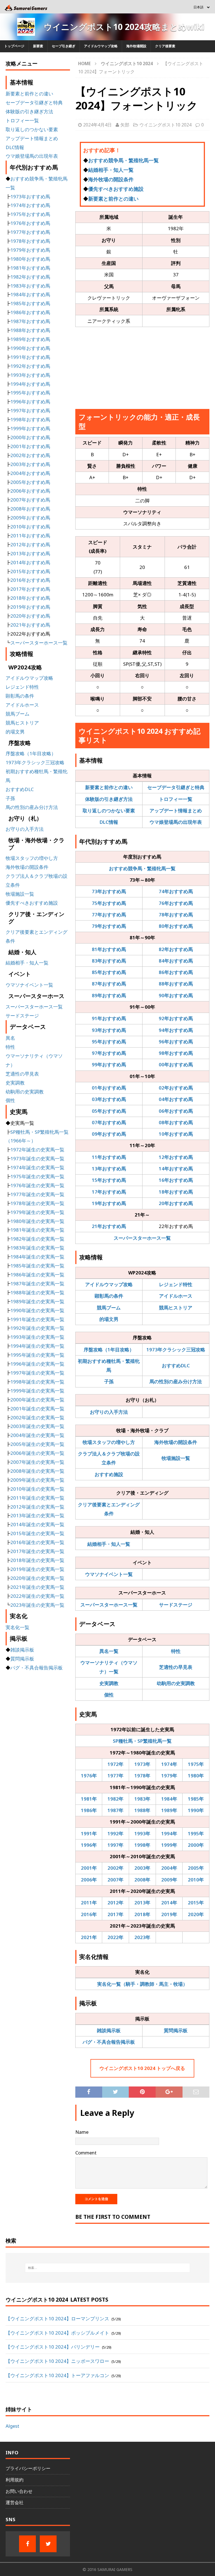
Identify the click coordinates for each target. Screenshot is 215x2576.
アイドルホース (176, 1296)
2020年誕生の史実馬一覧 (37, 1578)
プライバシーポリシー (28, 2468)
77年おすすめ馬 (109, 915)
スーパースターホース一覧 (142, 1238)
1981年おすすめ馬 (30, 268)
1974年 (169, 1764)
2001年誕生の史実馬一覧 (37, 1409)
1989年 (169, 1810)
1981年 (89, 1799)
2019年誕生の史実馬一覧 (37, 1569)
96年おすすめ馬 (176, 1042)
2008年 (142, 1880)
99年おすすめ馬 (109, 1064)
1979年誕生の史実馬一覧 (37, 1212)
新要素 (38, 46)
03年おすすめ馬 (109, 1099)
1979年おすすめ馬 (30, 250)
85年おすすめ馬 (109, 972)
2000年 (196, 1845)
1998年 (142, 1845)
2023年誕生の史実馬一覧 (37, 1605)
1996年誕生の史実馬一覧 (37, 1364)
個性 (109, 1695)
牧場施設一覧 (176, 1458)
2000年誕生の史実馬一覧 (37, 1400)
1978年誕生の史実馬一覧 (37, 1203)
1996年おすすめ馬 (30, 402)
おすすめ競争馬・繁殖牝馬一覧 (123, 160)
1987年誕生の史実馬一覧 (37, 1284)
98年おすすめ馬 (176, 1053)
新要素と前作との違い (113, 199)
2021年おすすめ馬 (30, 625)
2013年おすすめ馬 (30, 553)
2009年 (169, 1880)
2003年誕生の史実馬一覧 (37, 1426)
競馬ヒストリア (176, 1308)
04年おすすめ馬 (176, 1099)
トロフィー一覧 (176, 799)
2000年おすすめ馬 (30, 437)
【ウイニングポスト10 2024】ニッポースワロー (57, 2361)
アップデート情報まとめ (176, 811)
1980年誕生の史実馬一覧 (37, 1221)
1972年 (115, 1764)
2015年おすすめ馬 (30, 571)
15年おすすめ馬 (109, 1180)
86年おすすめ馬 (176, 972)
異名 (10, 1038)
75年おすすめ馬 (109, 903)
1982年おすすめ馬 (30, 277)
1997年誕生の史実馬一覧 (37, 1373)
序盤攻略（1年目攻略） (109, 1350)
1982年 (115, 1799)
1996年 (89, 1845)
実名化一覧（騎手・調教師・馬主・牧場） (142, 1984)
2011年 (89, 1903)
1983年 (142, 1799)
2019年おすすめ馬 (30, 607)
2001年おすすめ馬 (30, 446)
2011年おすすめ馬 (30, 536)
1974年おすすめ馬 (30, 205)
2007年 (115, 1880)
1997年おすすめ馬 (30, 410)
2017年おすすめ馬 (30, 589)
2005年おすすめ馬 (30, 482)
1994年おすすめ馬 (30, 384)
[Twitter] (48, 2544)
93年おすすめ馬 (109, 1030)
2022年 (115, 1937)
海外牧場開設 (136, 46)
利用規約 (15, 2480)
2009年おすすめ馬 (30, 518)
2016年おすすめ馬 (30, 580)
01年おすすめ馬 (109, 1088)
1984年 (169, 1799)
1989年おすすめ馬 (30, 339)
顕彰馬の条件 (109, 1296)
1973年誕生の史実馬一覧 (37, 1158)
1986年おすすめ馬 (30, 312)
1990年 (196, 1810)
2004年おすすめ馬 (30, 473)
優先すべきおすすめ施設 (116, 189)
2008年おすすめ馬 (30, 509)
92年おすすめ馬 (176, 1018)
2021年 (89, 1937)
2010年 (196, 1880)
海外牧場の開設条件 (111, 179)
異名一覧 (109, 1651)
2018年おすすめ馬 (30, 598)
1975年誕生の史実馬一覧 (37, 1176)
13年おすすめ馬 (109, 1169)
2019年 (169, 1914)
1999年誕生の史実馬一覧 (37, 1391)
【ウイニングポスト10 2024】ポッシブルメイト (57, 2333)
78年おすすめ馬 (176, 915)
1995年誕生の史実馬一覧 (37, 1355)
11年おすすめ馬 (109, 1157)
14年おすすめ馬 (176, 1169)
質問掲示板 (176, 2030)
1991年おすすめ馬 (30, 357)
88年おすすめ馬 (176, 984)
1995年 (196, 1833)
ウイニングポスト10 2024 (165, 125)
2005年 (196, 1868)
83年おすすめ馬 (109, 961)
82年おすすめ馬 (176, 949)
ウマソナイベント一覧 (109, 1574)
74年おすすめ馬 (176, 891)
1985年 (196, 1799)
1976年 (89, 1776)
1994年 (169, 1833)
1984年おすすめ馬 (30, 294)
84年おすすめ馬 (176, 961)
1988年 (142, 1810)
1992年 (115, 1833)
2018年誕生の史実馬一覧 (37, 1560)
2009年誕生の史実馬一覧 (37, 1480)
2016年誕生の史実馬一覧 (37, 1542)
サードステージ (176, 1605)
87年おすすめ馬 (109, 984)
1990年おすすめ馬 (30, 348)
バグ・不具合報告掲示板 (109, 2042)
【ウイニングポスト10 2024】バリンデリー (53, 2347)
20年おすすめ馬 (176, 1203)
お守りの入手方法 (109, 1412)
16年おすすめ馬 (176, 1180)
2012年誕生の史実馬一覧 (37, 1507)
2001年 (89, 1868)
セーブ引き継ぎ (64, 46)
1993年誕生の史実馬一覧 (37, 1337)
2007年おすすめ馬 (30, 500)
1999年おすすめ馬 (30, 428)
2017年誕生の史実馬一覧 (37, 1551)
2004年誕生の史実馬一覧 (37, 1435)
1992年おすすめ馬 (30, 366)
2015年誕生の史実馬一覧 (37, 1533)
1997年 (115, 1845)
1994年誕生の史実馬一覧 (37, 1346)
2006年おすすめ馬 (30, 491)
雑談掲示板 (109, 2030)
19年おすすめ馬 (109, 1203)
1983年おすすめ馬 (30, 286)
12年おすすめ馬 (176, 1157)
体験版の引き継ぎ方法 (109, 799)
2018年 (142, 1914)
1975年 (196, 1764)
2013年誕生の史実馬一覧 (37, 1515)
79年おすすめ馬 (109, 926)
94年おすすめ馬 (176, 1030)
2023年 (142, 1937)
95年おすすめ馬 (109, 1042)
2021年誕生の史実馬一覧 (37, 1587)
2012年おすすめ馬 (30, 544)
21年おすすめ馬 (109, 1226)
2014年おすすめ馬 (30, 562)
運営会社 (15, 2502)
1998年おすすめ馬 (30, 419)
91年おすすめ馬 (109, 1018)
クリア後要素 (165, 46)
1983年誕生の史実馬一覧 (37, 1248)
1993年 (142, 1833)
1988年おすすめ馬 (30, 330)
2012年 (115, 1903)
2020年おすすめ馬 (30, 616)
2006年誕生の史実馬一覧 (37, 1453)
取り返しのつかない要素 (109, 811)
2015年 (196, 1903)
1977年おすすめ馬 (30, 232)
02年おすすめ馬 (176, 1088)
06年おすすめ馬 (176, 1111)
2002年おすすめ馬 (30, 455)
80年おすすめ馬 (176, 926)
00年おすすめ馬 (176, 1064)
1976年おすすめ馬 (30, 223)
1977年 (115, 1776)
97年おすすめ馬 (109, 1053)
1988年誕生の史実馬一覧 (37, 1292)
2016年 (89, 1914)
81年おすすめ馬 (109, 949)
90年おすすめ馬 (176, 995)
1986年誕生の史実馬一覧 (37, 1275)
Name (82, 2132)
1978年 (142, 1776)
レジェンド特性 (176, 1284)
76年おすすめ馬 (176, 903)
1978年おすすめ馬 (30, 241)
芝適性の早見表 (176, 1667)
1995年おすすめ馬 (30, 393)
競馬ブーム (109, 1308)
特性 (176, 1651)
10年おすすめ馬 (176, 1134)
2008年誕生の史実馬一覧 (37, 1471)
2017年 (115, 1914)
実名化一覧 (17, 1627)
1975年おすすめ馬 (30, 214)
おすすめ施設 (109, 1474)
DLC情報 (109, 822)
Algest (12, 2426)
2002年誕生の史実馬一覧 (37, 1418)
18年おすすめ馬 (176, 1192)
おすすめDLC (176, 1365)
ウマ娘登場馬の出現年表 (176, 822)
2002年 (115, 1868)
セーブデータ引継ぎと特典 (176, 787)
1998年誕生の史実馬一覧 (37, 1382)
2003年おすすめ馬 (30, 464)
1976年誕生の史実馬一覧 (37, 1185)
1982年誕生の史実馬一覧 (37, 1239)
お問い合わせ (19, 2491)
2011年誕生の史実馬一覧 (37, 1498)
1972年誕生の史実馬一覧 (37, 1150)
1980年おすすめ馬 (30, 259)
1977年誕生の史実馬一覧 (37, 1194)
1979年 (169, 1776)
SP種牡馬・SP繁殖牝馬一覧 (142, 1741)
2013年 (142, 1903)
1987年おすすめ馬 (30, 321)
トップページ (14, 46)
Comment (86, 2153)
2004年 (169, 1868)
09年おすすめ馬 (109, 1134)
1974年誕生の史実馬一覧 (37, 1167)
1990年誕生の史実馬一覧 (37, 1310)
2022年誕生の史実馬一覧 (37, 1596)
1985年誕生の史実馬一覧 (37, 1266)
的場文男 (109, 1319)
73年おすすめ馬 (109, 891)
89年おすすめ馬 (109, 995)
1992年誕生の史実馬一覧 (37, 1328)
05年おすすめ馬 (109, 1111)
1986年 (89, 1810)
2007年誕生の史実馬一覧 (37, 1462)
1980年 (196, 1776)
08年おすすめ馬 (176, 1122)
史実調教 (109, 1683)
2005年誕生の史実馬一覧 (37, 1444)
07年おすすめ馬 (109, 1122)
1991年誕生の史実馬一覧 (37, 1319)
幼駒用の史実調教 (176, 1683)
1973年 (142, 1764)
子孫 (109, 1381)
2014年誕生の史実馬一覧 (37, 1524)
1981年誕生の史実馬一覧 (37, 1230)
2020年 (196, 1914)
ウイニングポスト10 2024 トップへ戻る (142, 2068)
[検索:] (107, 2268)
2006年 (89, 1880)
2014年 (169, 1903)
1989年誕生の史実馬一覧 (37, 1301)
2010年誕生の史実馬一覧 (37, 1489)
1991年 (89, 1833)
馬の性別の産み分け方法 (176, 1381)
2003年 (142, 1868)
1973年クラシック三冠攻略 (176, 1350)
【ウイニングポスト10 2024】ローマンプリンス (57, 2319)
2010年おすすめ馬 (30, 527)
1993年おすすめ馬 (30, 375)
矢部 (125, 125)
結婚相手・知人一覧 (111, 170)
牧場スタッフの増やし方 (109, 1442)
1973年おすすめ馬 (30, 197)
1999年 (169, 1845)
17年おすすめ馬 (109, 1192)
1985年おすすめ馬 (30, 303)
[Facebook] (27, 2544)
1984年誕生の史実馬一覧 (37, 1257)
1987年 (115, 1810)
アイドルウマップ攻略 (101, 46)
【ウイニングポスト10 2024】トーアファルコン (57, 2375)
